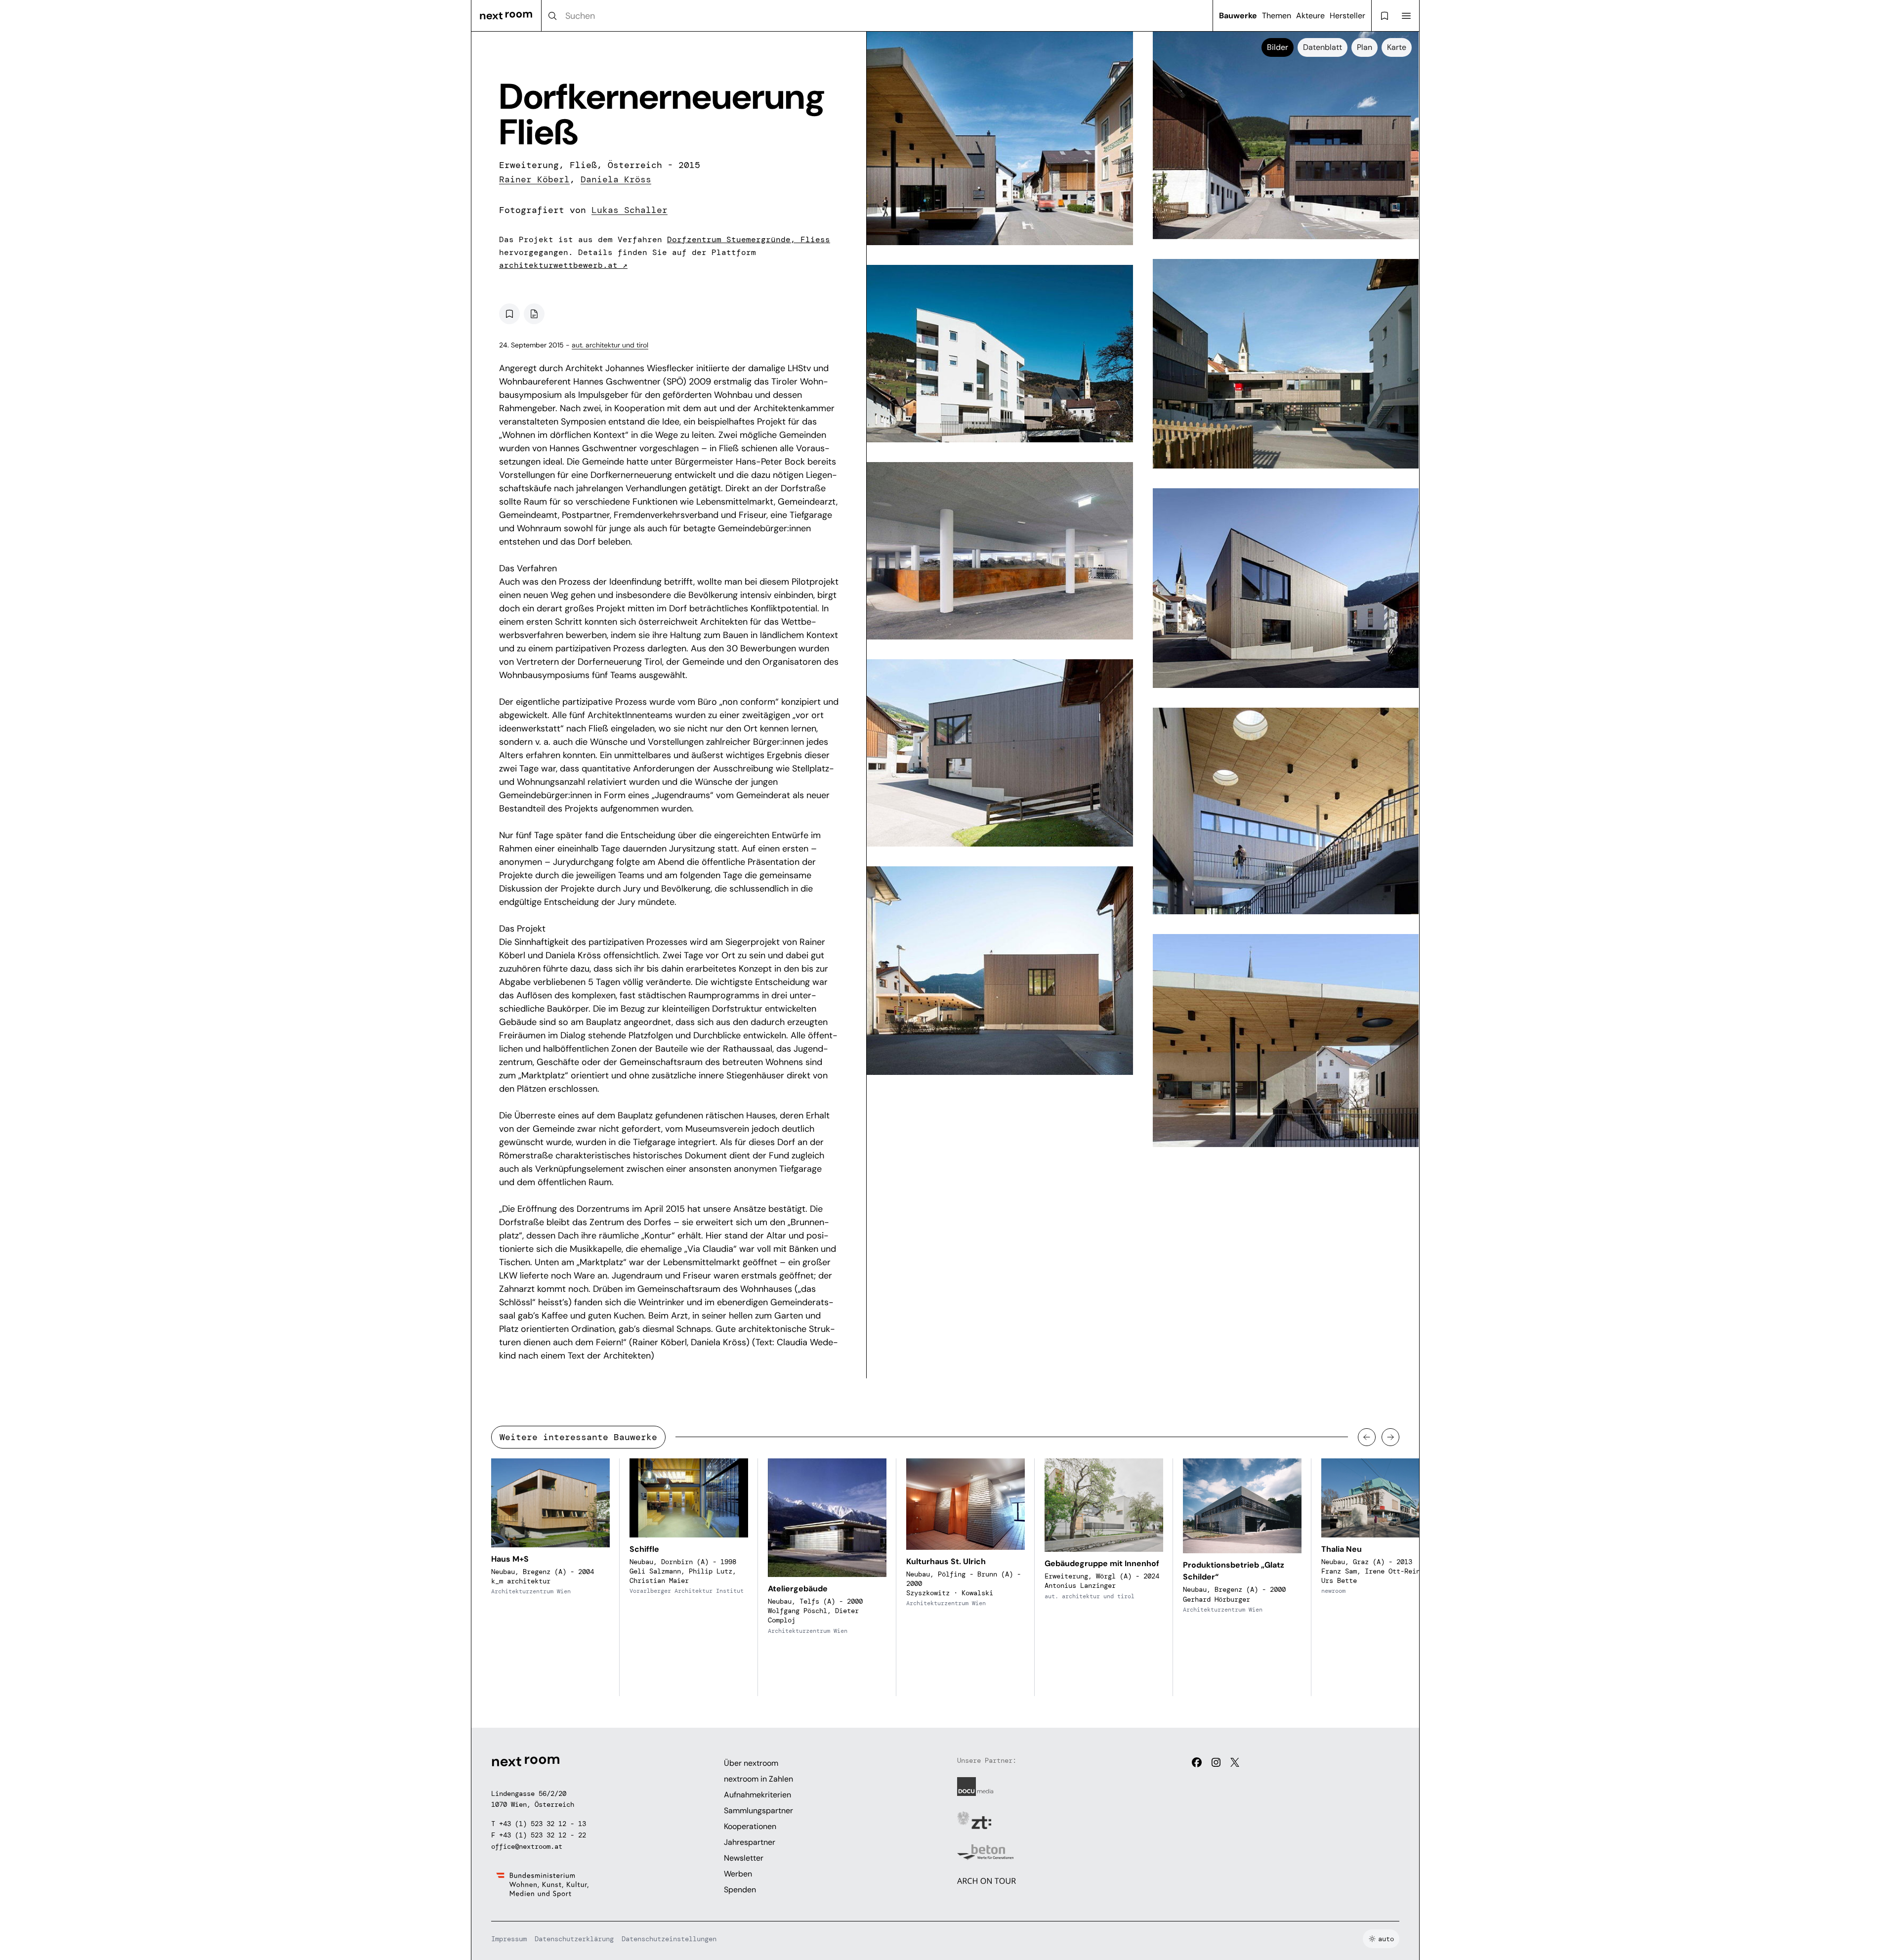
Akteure (1310, 16)
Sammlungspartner (758, 1811)
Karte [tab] (1397, 47)
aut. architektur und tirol (610, 345)
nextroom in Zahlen (758, 1779)
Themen (1277, 16)
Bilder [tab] (1278, 47)
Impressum (509, 1939)
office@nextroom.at (527, 1846)
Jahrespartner (750, 1842)
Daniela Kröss (616, 179)
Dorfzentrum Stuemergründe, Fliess (749, 239)
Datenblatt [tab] (1323, 47)
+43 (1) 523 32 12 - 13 (543, 1824)
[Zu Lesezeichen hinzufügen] (509, 314)
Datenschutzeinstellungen (669, 1939)
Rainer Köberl (534, 179)
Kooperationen (750, 1826)
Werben (738, 1874)
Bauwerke (1238, 16)
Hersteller (1347, 16)
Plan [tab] (1365, 47)
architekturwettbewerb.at (563, 265)
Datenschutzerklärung (574, 1939)
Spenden (740, 1890)
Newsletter (744, 1858)
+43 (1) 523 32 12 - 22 (543, 1835)
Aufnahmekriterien (757, 1795)
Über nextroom (751, 1763)
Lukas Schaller (630, 210)
